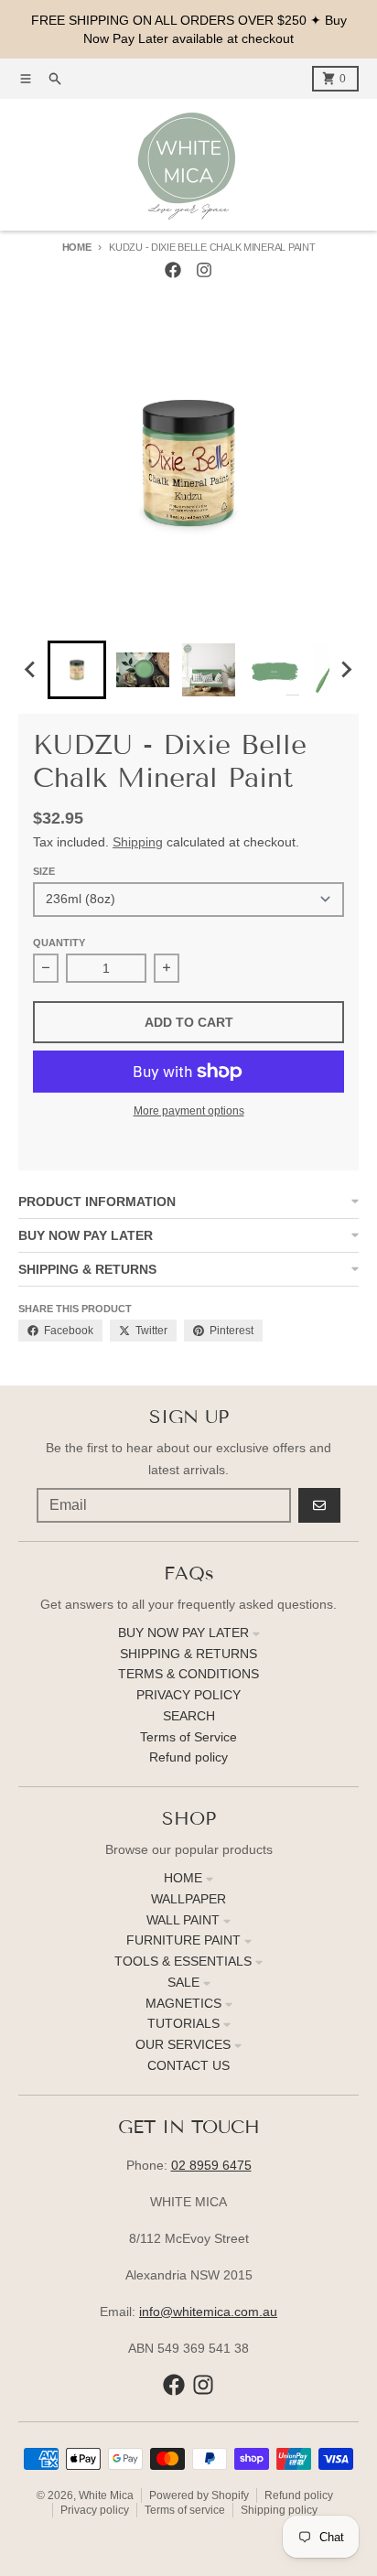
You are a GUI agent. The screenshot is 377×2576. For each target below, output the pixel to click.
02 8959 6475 (211, 2165)
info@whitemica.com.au (208, 2312)
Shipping (138, 842)
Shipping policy (279, 2510)
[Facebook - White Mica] (173, 270)
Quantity (59, 943)
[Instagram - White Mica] (204, 270)
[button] (77, 670)
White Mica (106, 2495)
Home (77, 247)
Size (44, 871)
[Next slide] (346, 670)
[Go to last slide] (31, 670)
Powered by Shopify (199, 2495)
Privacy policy (95, 2510)
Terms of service (185, 2510)
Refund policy (299, 2495)
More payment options (189, 1111)
